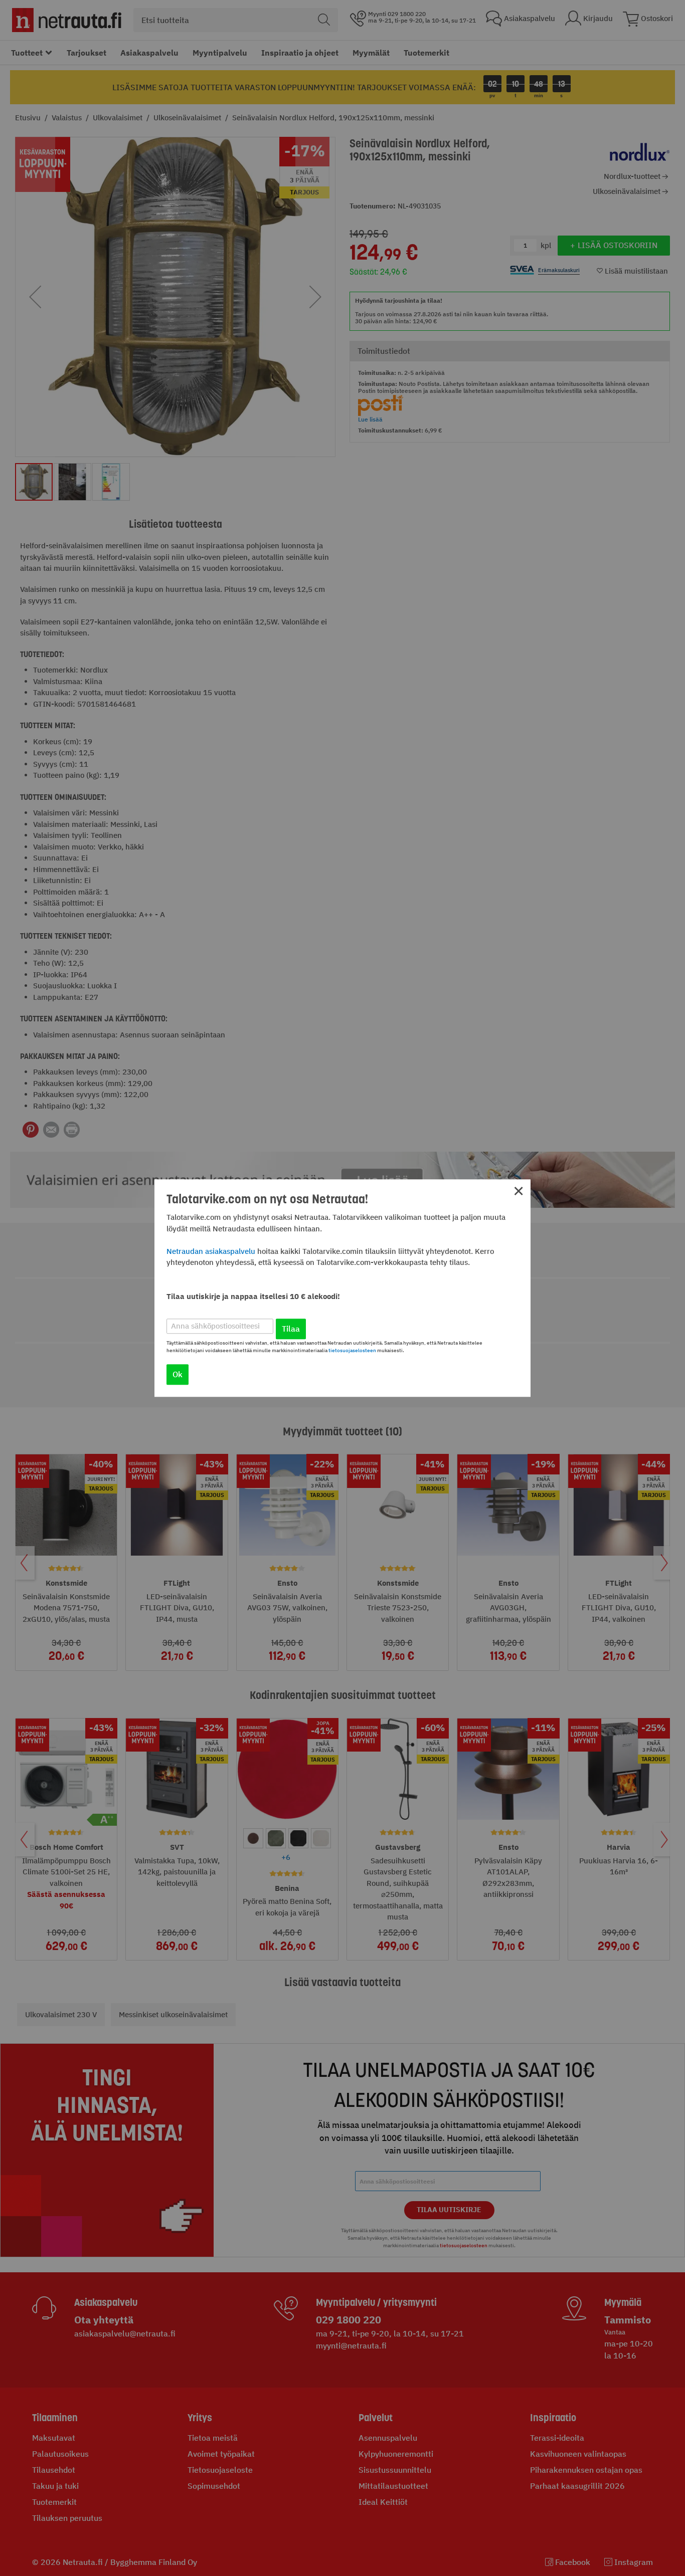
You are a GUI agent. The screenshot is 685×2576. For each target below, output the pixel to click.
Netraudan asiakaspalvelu (211, 1251)
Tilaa (291, 1329)
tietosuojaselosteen (352, 1350)
